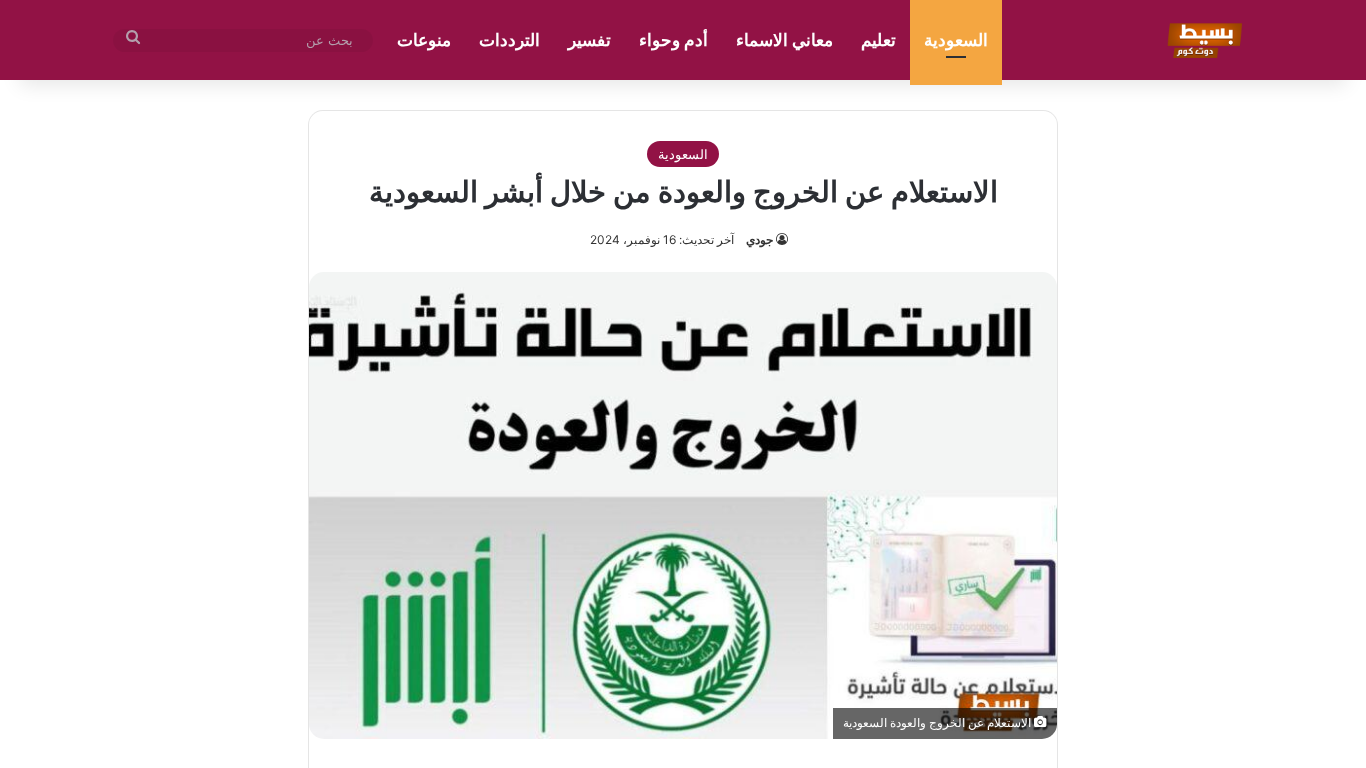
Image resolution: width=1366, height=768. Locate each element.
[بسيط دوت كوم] (1201, 40)
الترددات (509, 40)
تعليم (878, 40)
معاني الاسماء (784, 40)
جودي (759, 239)
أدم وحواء (673, 40)
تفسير (589, 40)
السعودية (956, 40)
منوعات (424, 40)
